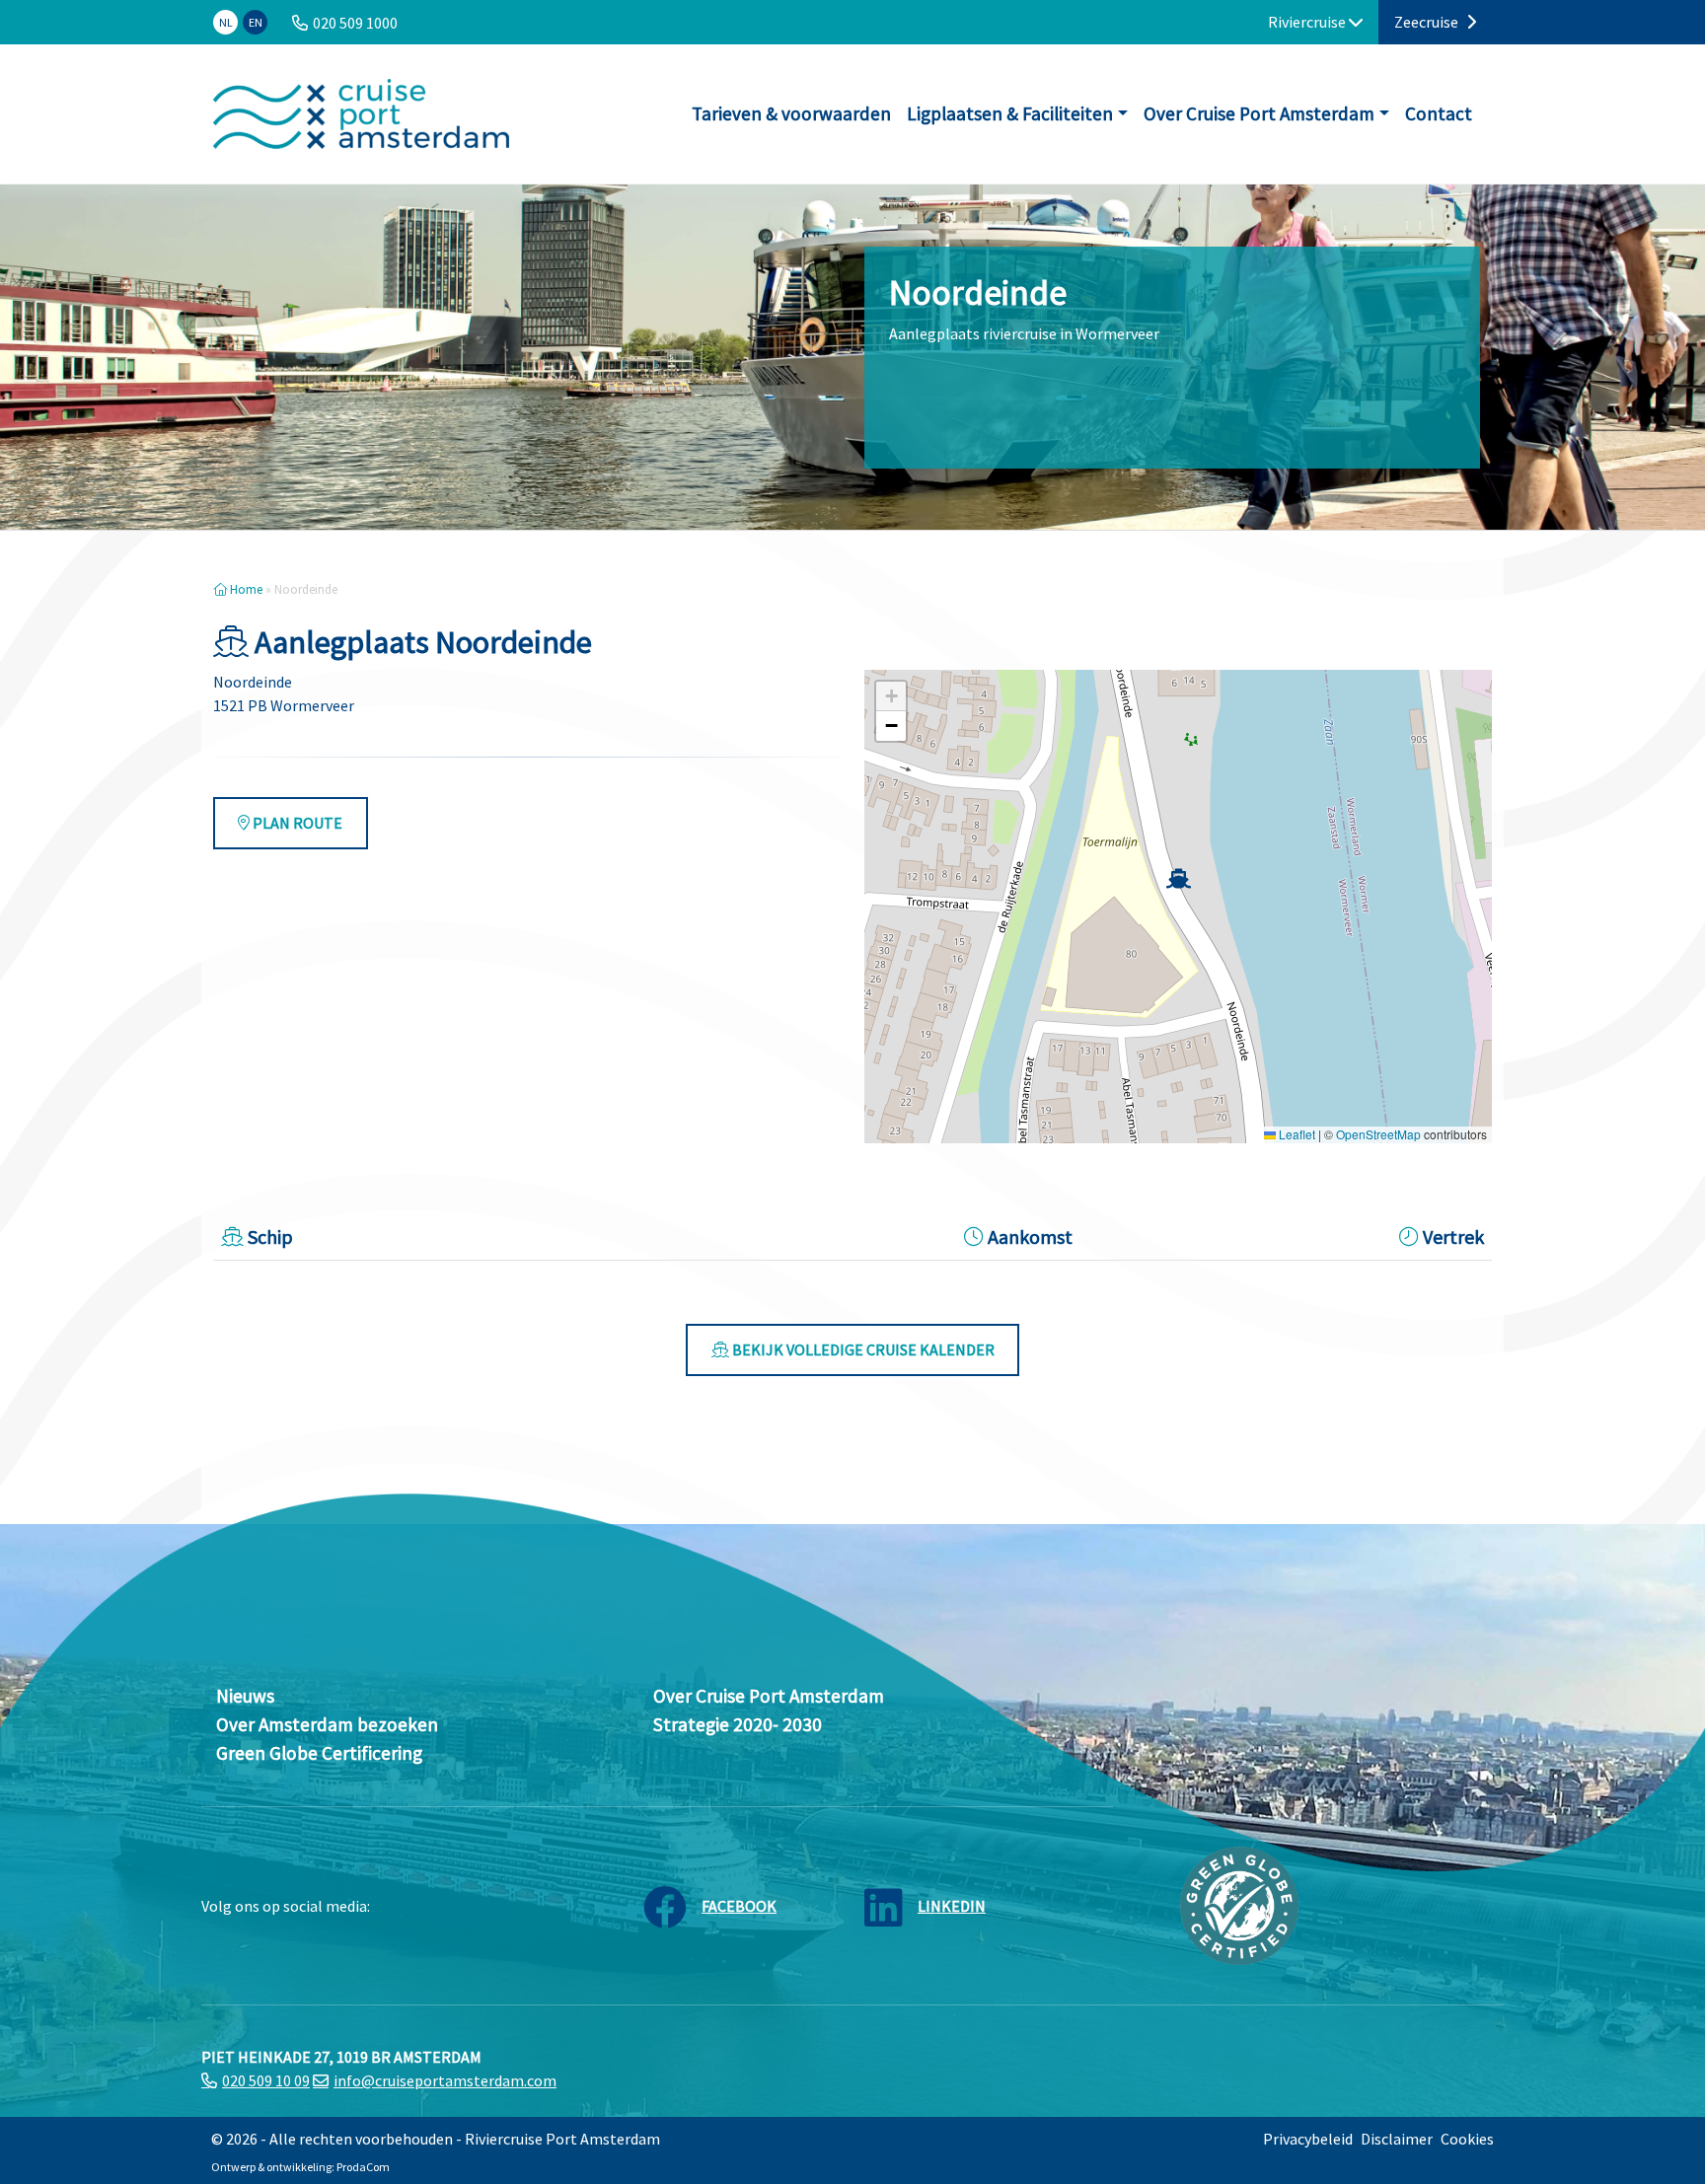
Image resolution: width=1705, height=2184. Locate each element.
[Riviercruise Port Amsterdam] (361, 114)
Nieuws (245, 1696)
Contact (1439, 113)
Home (245, 589)
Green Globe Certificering (319, 1753)
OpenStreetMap (1378, 1134)
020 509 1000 (355, 23)
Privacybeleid (1308, 2139)
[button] (1179, 878)
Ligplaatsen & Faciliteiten (1010, 113)
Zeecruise (1428, 22)
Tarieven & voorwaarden (791, 113)
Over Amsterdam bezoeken (327, 1724)
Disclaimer (1397, 2139)
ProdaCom (363, 2167)
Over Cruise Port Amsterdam (1259, 113)
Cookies (1467, 2139)
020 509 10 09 (266, 2080)
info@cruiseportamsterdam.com (445, 2080)
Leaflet (1296, 1134)
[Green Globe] (1239, 1904)
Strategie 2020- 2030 (738, 1724)
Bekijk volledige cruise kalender (862, 1349)
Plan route (296, 823)
